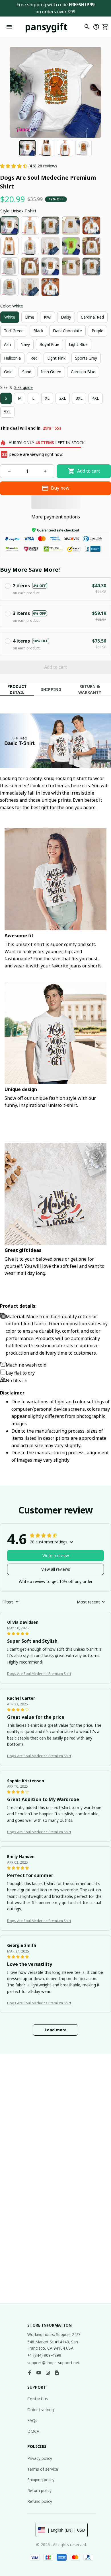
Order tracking (41, 2410)
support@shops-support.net (54, 2363)
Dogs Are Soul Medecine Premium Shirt (39, 1674)
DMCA (33, 2431)
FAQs (32, 2420)
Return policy (39, 2490)
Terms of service (43, 2469)
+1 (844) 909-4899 (44, 2355)
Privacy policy (40, 2458)
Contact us (38, 2399)
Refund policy (40, 2501)
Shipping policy (41, 2480)
